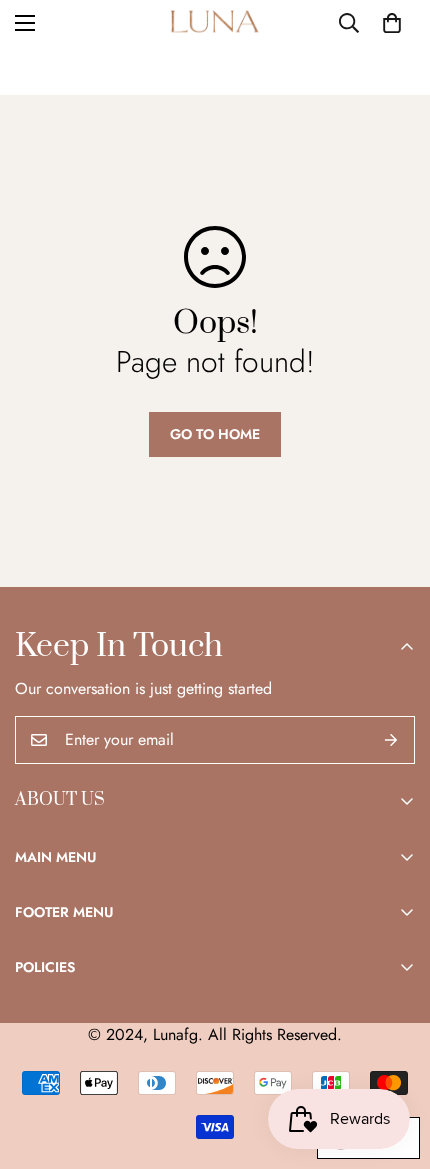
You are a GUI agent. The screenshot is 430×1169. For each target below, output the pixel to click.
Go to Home (215, 434)
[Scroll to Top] (394, 1063)
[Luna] (215, 23)
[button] (392, 23)
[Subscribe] (391, 740)
